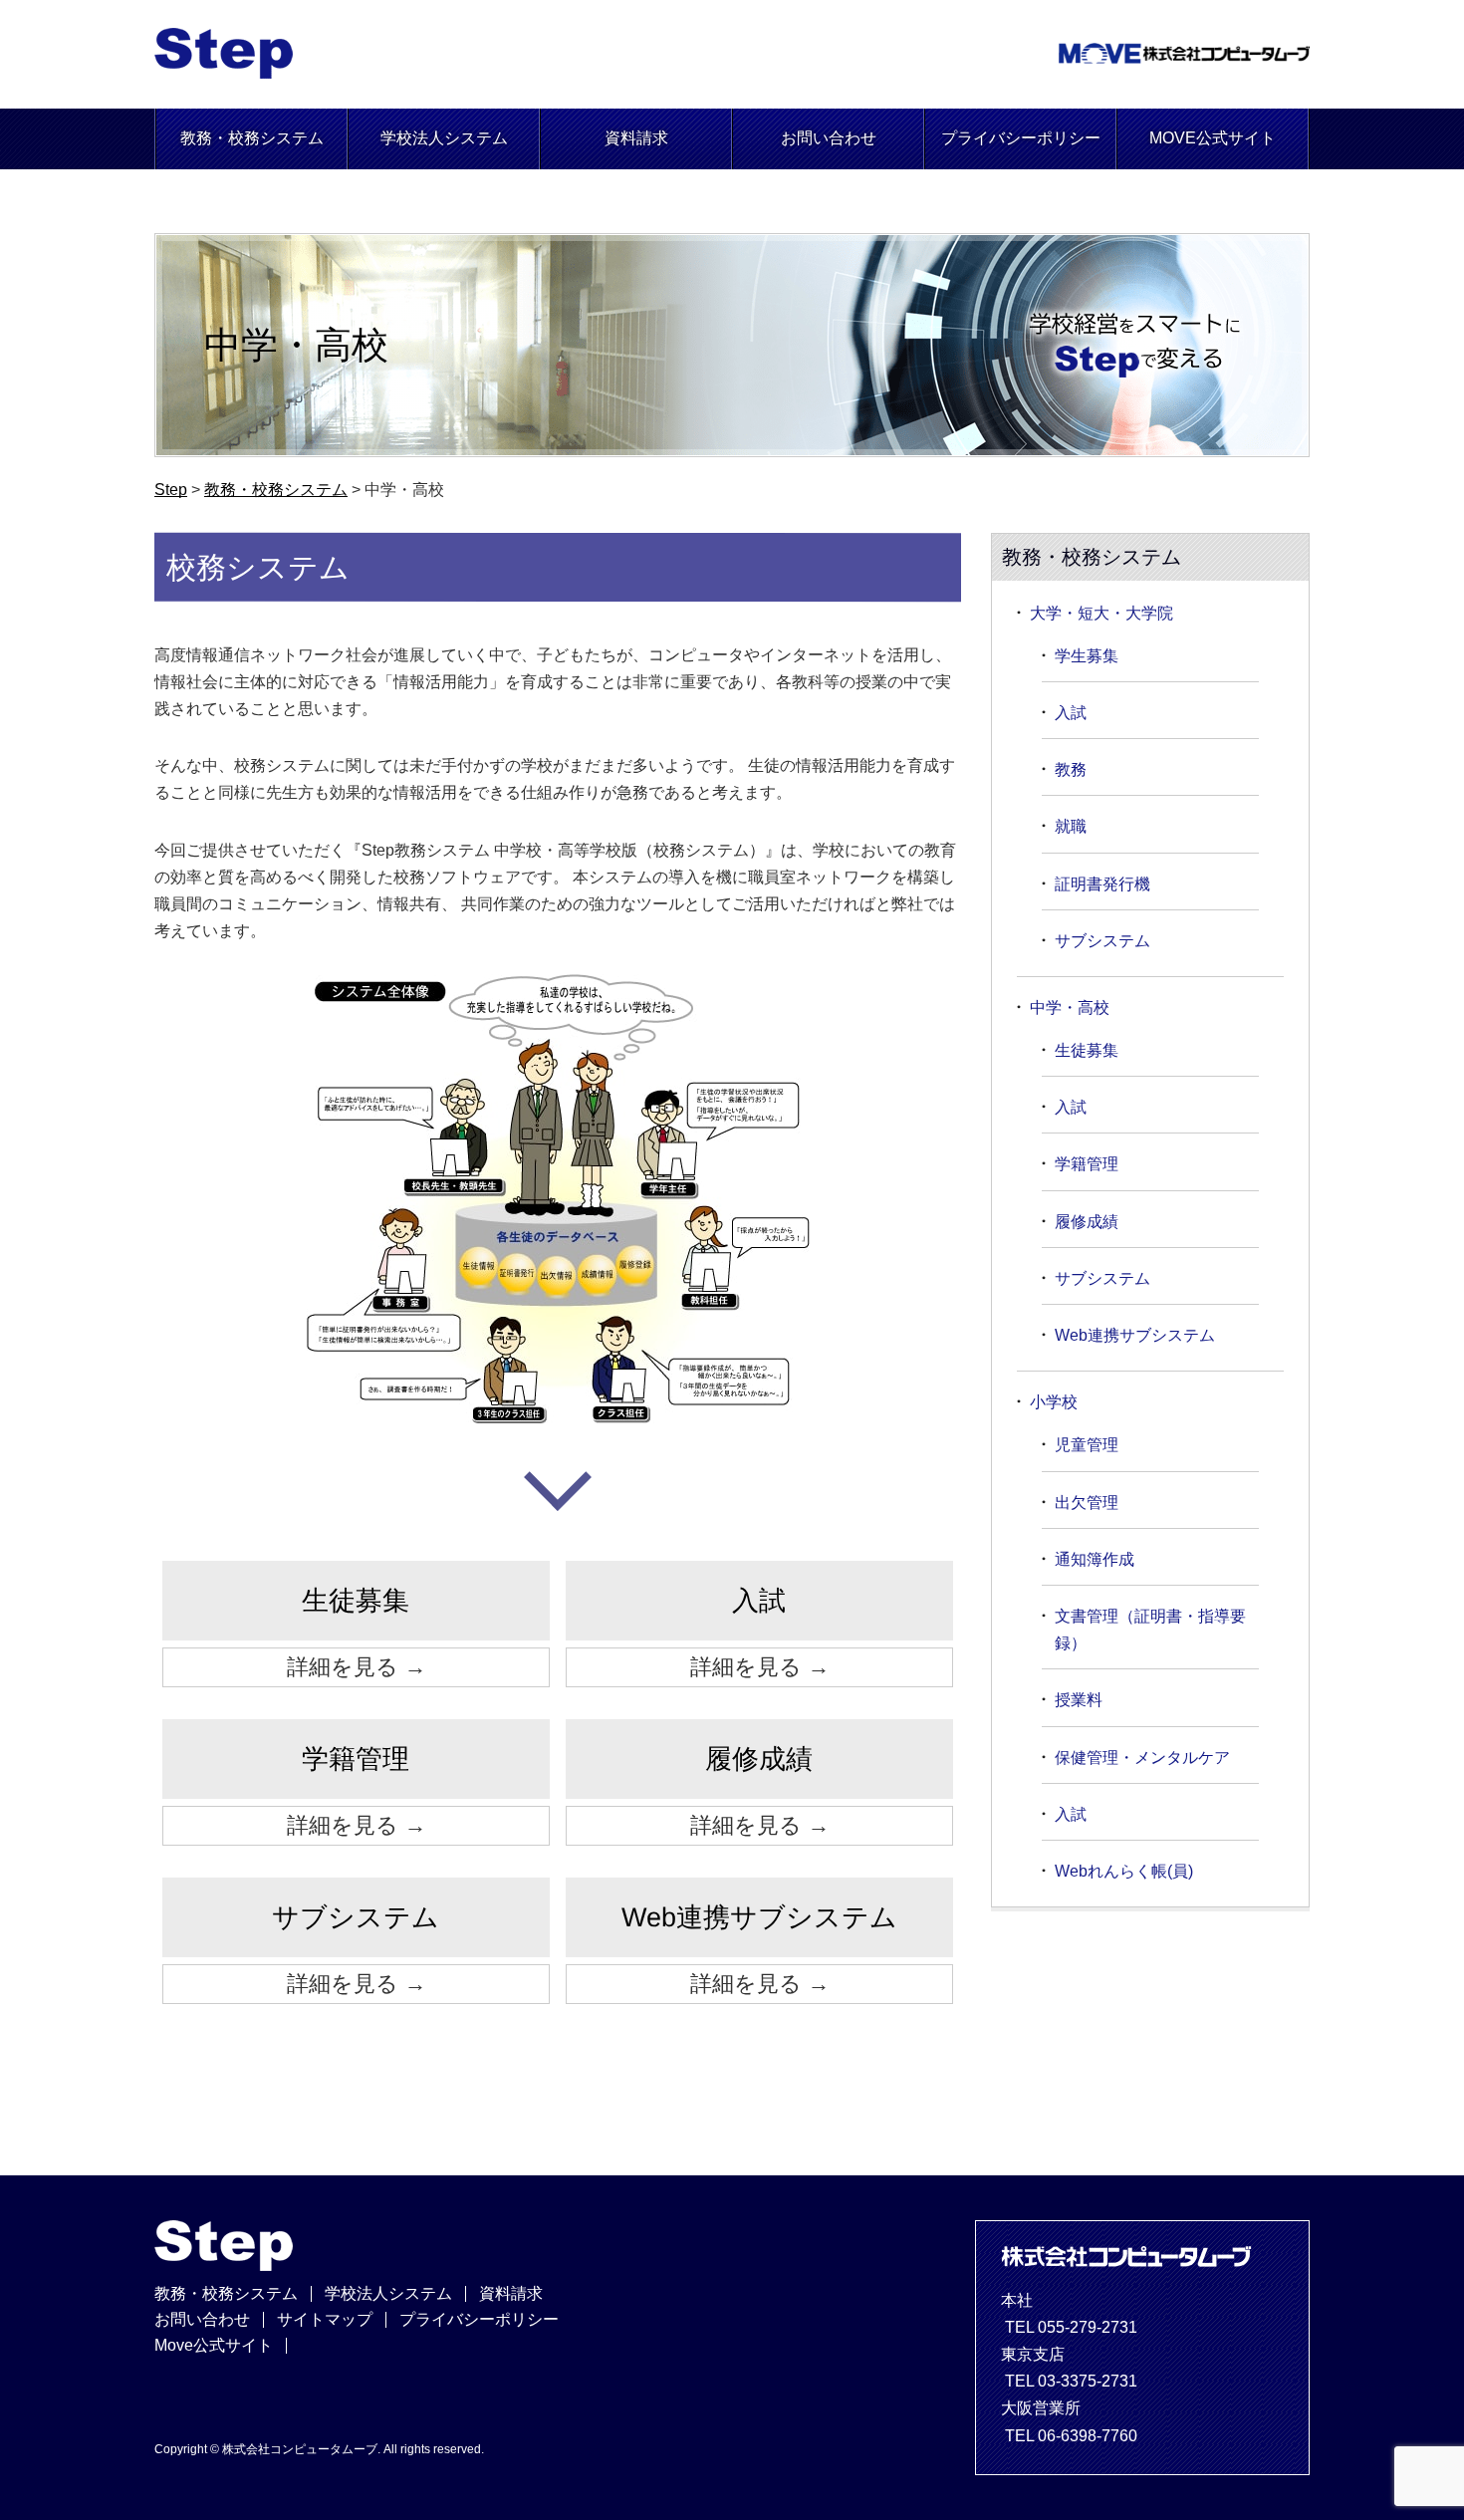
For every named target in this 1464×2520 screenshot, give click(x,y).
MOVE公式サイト (1213, 138)
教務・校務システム (252, 138)
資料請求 (636, 138)
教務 (1071, 769)
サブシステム (1102, 941)
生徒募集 (1087, 1050)
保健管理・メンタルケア (1142, 1758)
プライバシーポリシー (1021, 138)
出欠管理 (1087, 1503)
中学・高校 (1070, 1008)
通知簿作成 (1095, 1559)
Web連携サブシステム (1135, 1335)
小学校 (1054, 1402)
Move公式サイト (214, 2345)
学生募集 (1087, 656)
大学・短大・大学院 (1101, 613)
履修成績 (1087, 1222)
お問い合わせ (829, 138)
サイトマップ (325, 2319)
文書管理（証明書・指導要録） (1150, 1630)
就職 (1071, 826)
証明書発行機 (1102, 884)
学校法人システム (444, 138)
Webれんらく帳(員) (1124, 1871)
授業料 (1079, 1700)
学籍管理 (1087, 1164)
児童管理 (1087, 1445)
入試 (1071, 713)
